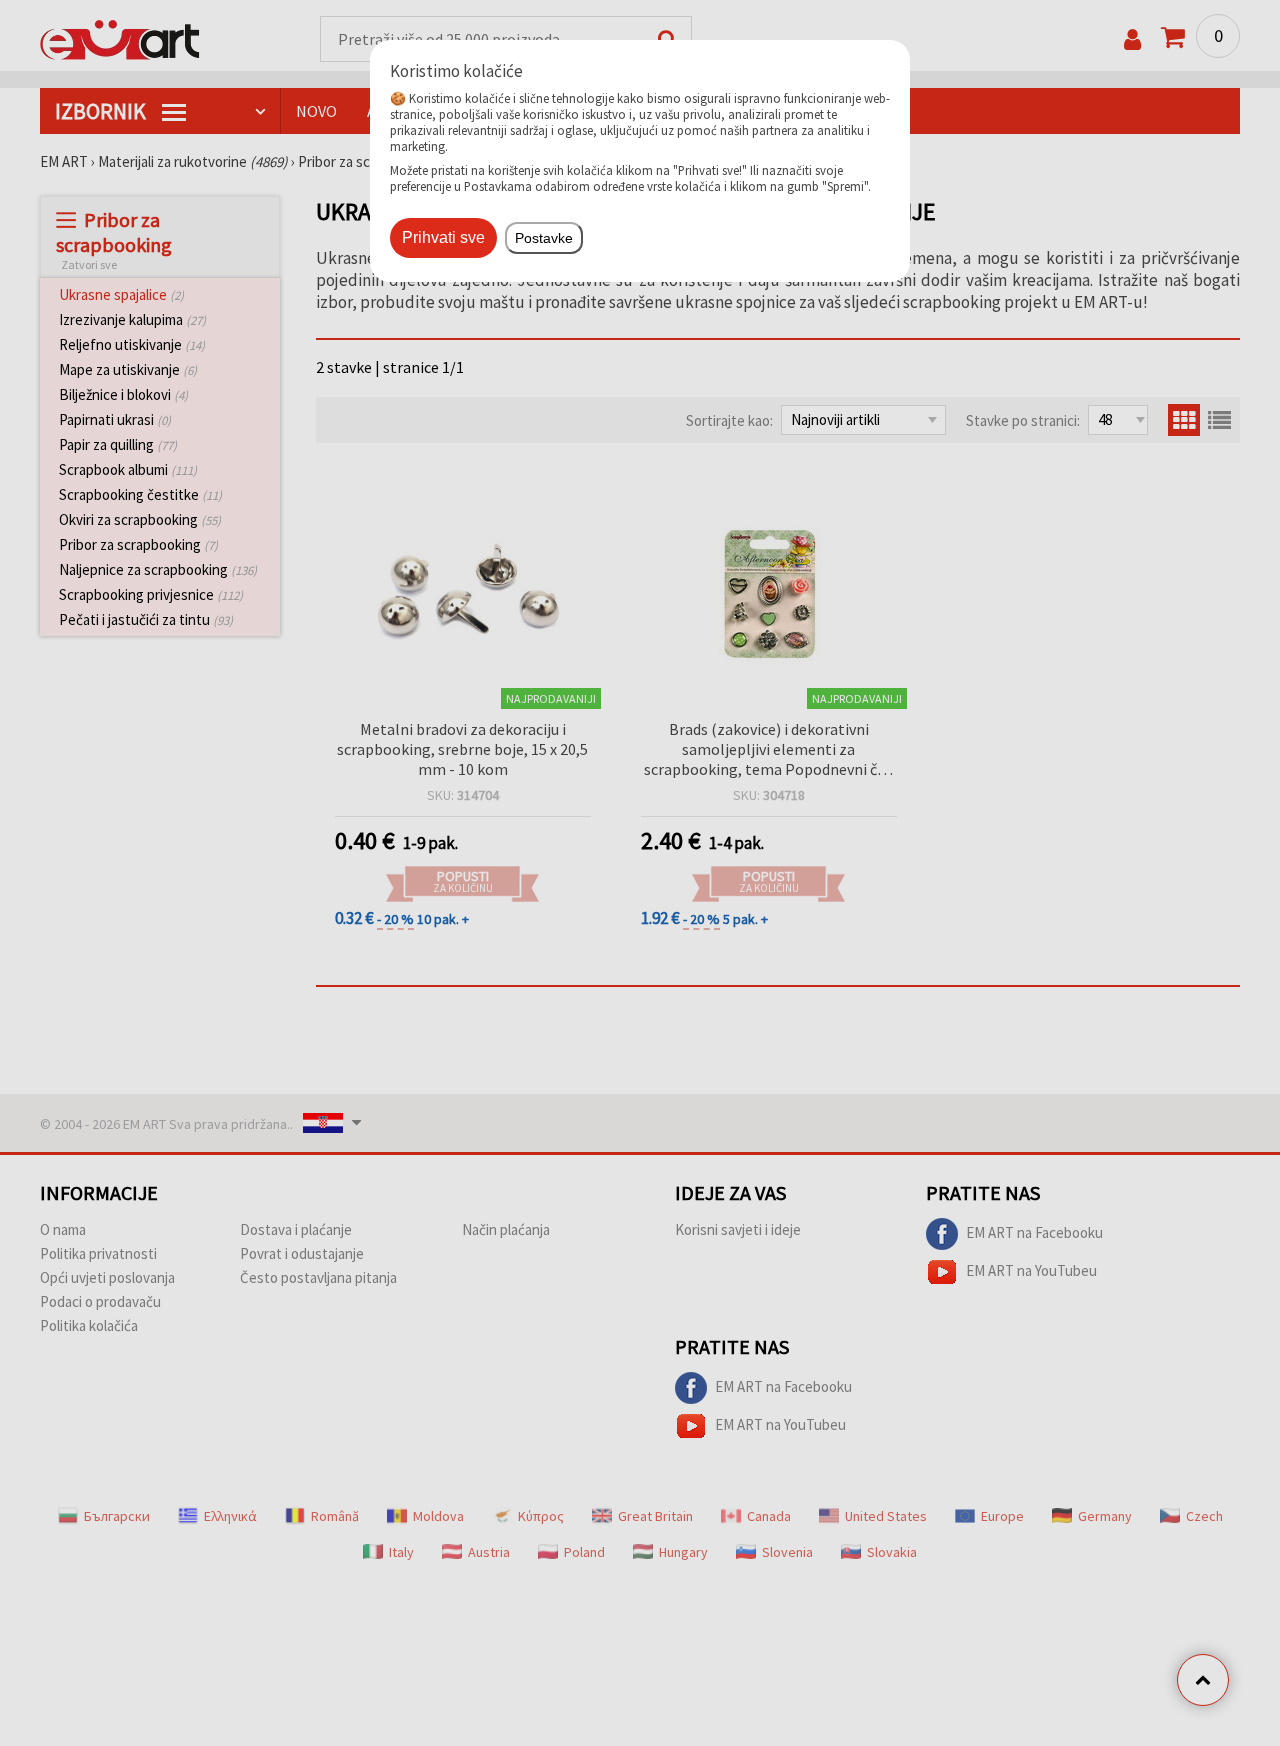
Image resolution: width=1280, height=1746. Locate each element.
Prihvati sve (443, 237)
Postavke (544, 238)
